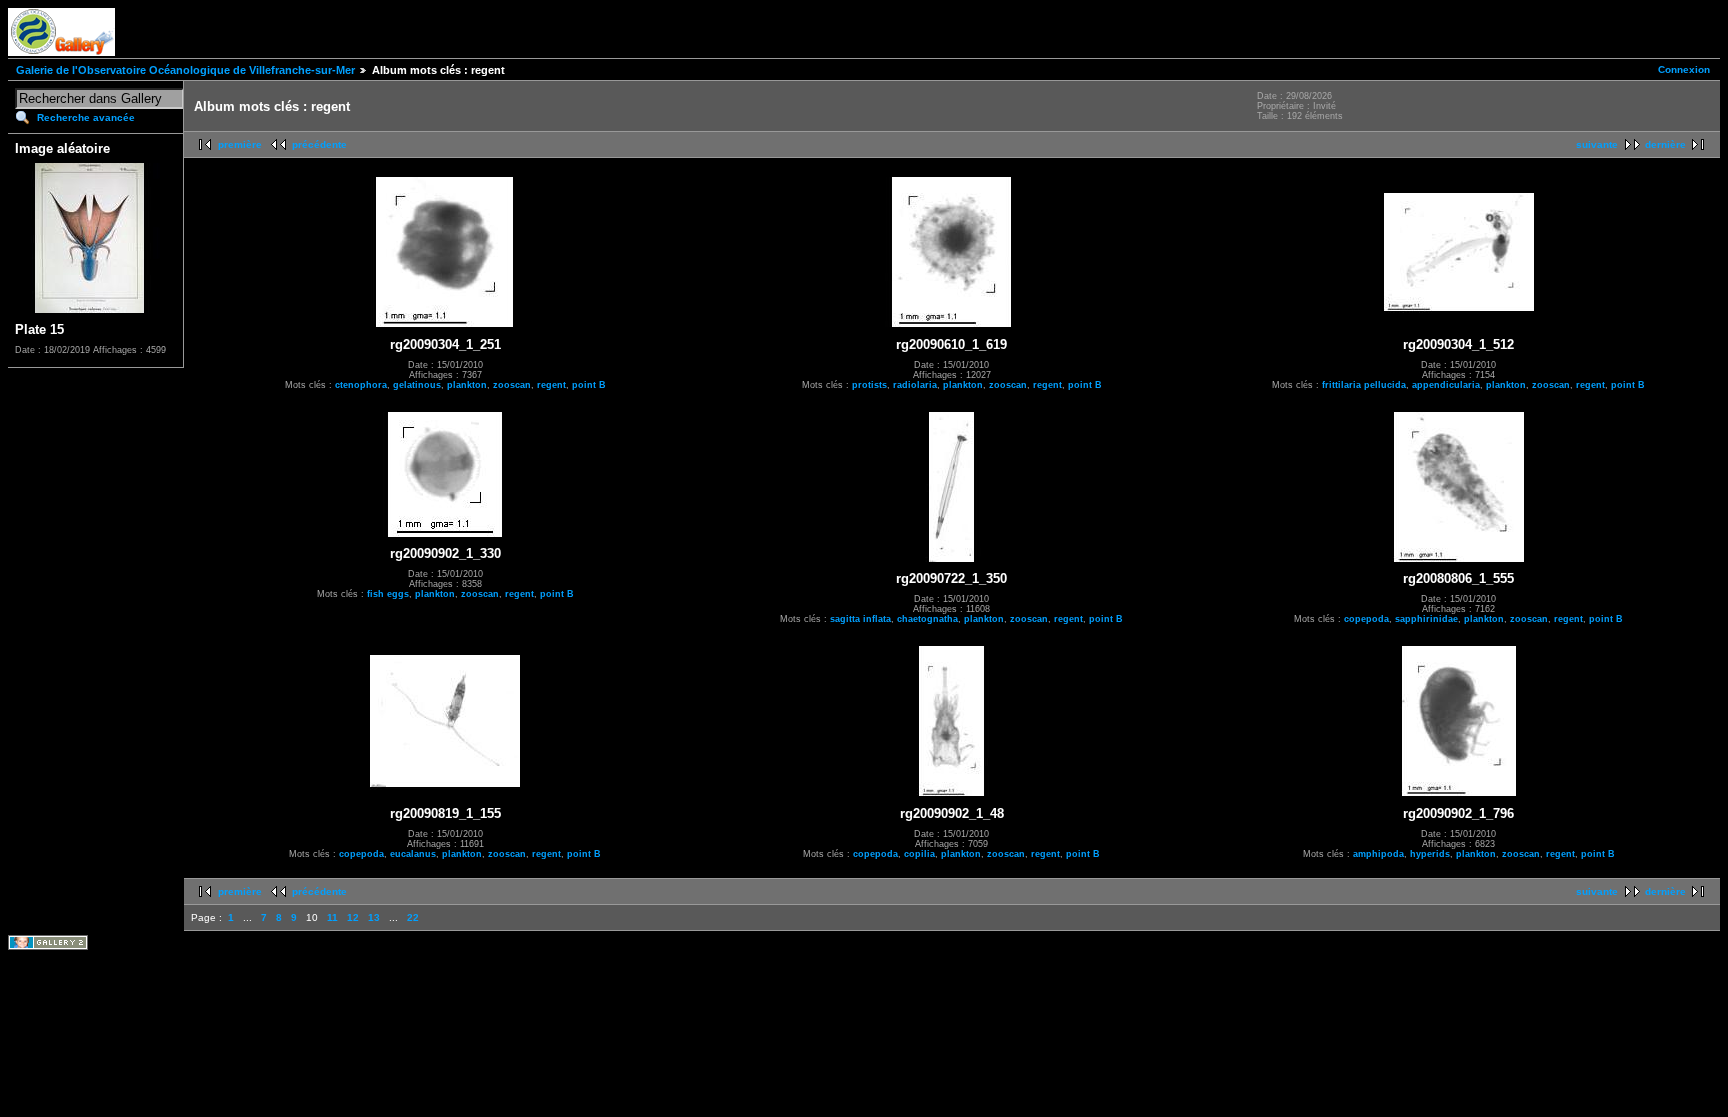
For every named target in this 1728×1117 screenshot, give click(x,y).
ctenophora (361, 385)
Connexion (1684, 69)
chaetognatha (927, 619)
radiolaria (915, 385)
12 (353, 917)
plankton (467, 385)
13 (374, 917)
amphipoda (1378, 854)
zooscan (512, 385)
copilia (919, 854)
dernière (1665, 144)
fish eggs (388, 594)
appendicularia (1446, 385)
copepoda (1366, 619)
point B (589, 385)
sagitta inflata (860, 619)
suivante (1597, 144)
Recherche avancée (86, 117)
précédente (319, 144)
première (240, 144)
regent (551, 385)
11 (332, 917)
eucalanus (413, 854)
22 (413, 917)
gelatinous (417, 385)
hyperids (1430, 854)
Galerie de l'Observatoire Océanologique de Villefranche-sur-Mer (185, 70)
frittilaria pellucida (1364, 385)
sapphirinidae (1426, 619)
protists (869, 385)
